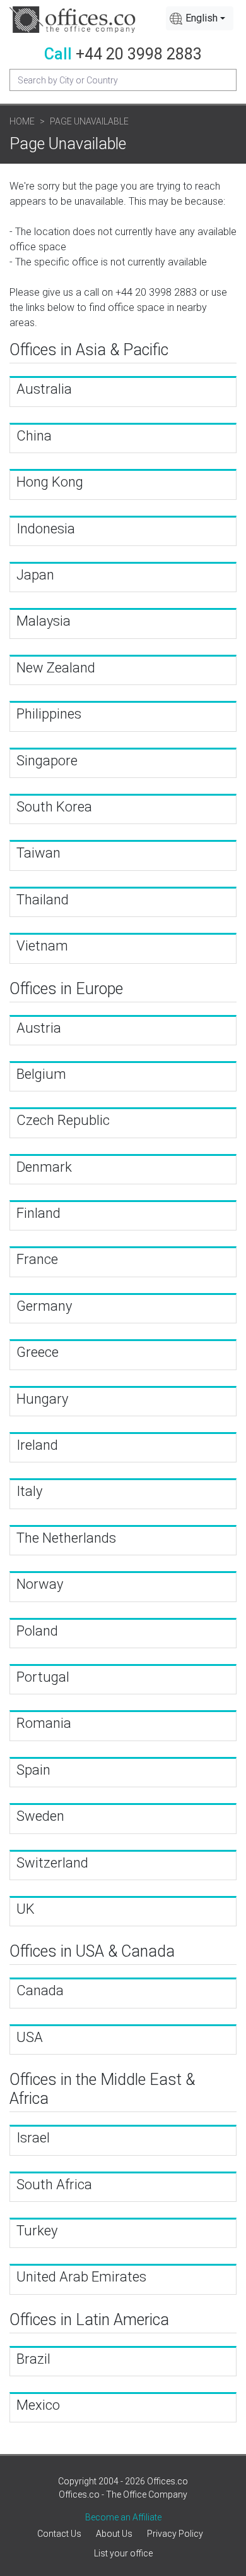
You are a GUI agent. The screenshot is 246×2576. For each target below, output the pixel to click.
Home (22, 121)
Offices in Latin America (89, 2320)
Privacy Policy (175, 2534)
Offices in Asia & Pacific (89, 350)
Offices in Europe (66, 989)
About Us (114, 2534)
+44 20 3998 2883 (139, 54)
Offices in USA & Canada (92, 1951)
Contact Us (59, 2534)
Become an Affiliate (123, 2517)
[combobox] (200, 18)
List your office (123, 2553)
